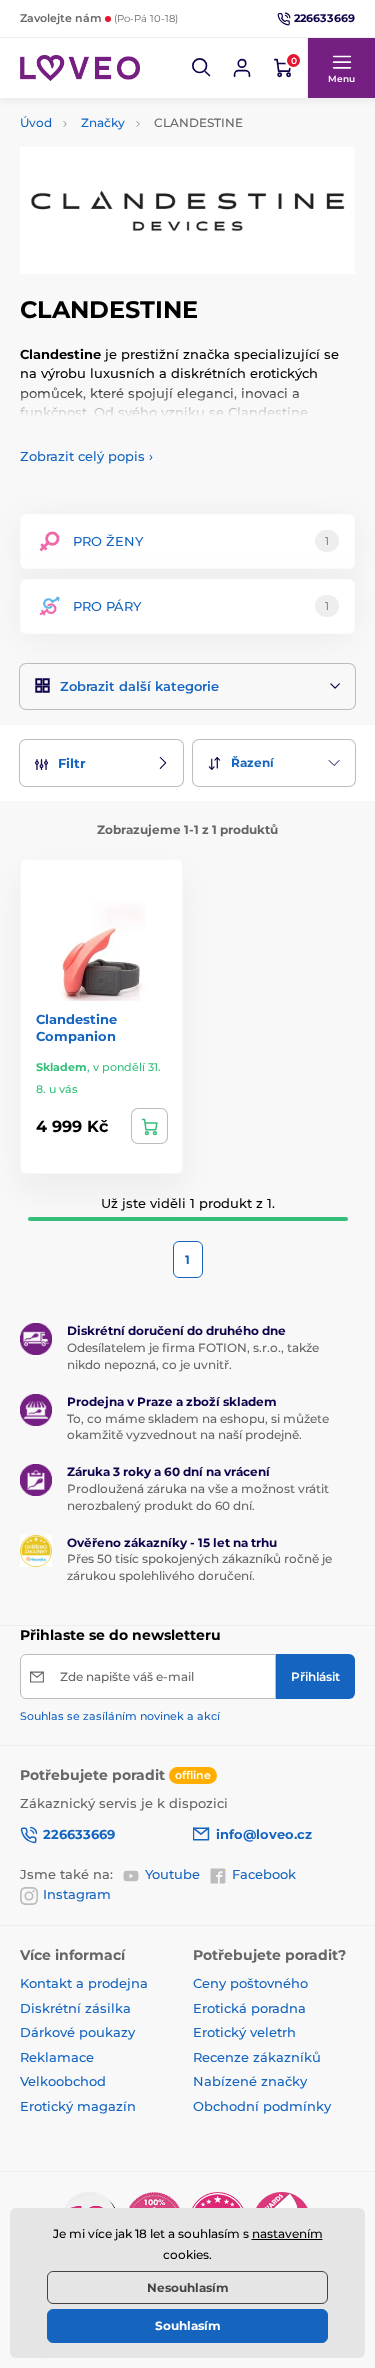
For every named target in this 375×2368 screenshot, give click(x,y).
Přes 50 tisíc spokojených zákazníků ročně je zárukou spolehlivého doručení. (199, 1567)
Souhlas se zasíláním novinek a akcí (120, 1716)
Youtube (172, 1874)
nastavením (287, 2233)
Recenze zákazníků (257, 2057)
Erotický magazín (78, 2106)
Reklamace (57, 2057)
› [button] (86, 456)
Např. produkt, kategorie (147, 132)
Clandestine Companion (76, 1027)
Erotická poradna (249, 2008)
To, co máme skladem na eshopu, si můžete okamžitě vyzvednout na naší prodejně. (198, 1427)
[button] (202, 68)
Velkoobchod (63, 2081)
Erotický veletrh (244, 2032)
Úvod (36, 122)
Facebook (264, 1874)
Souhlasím (188, 2325)
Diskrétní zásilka (75, 2008)
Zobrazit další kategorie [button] (139, 686)
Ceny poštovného (250, 1983)
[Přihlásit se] (242, 68)
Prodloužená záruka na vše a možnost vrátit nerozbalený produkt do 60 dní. (198, 1497)
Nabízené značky (250, 2081)
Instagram (77, 1894)
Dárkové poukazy (77, 2032)
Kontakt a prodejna (84, 1983)
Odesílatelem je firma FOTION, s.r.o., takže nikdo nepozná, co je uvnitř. (193, 1356)
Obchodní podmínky (262, 2106)
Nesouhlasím (188, 2287)
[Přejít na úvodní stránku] (80, 67)
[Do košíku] (149, 1126)
